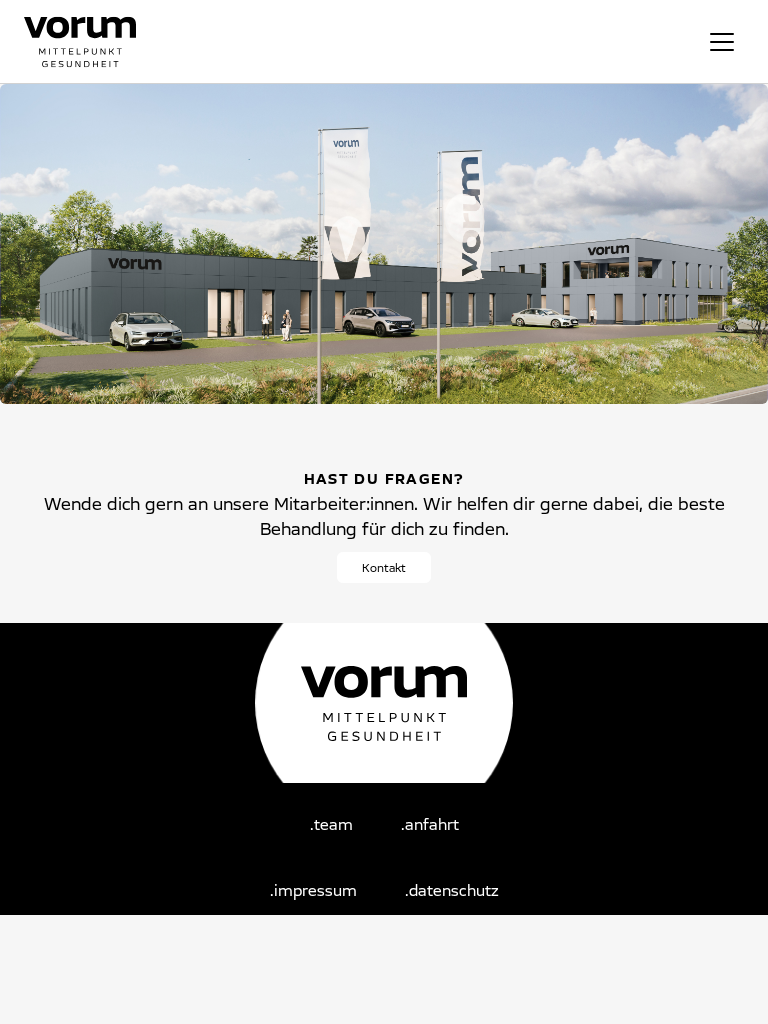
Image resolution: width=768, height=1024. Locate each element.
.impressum (313, 890)
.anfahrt (430, 824)
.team (331, 824)
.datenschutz (452, 890)
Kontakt (384, 567)
